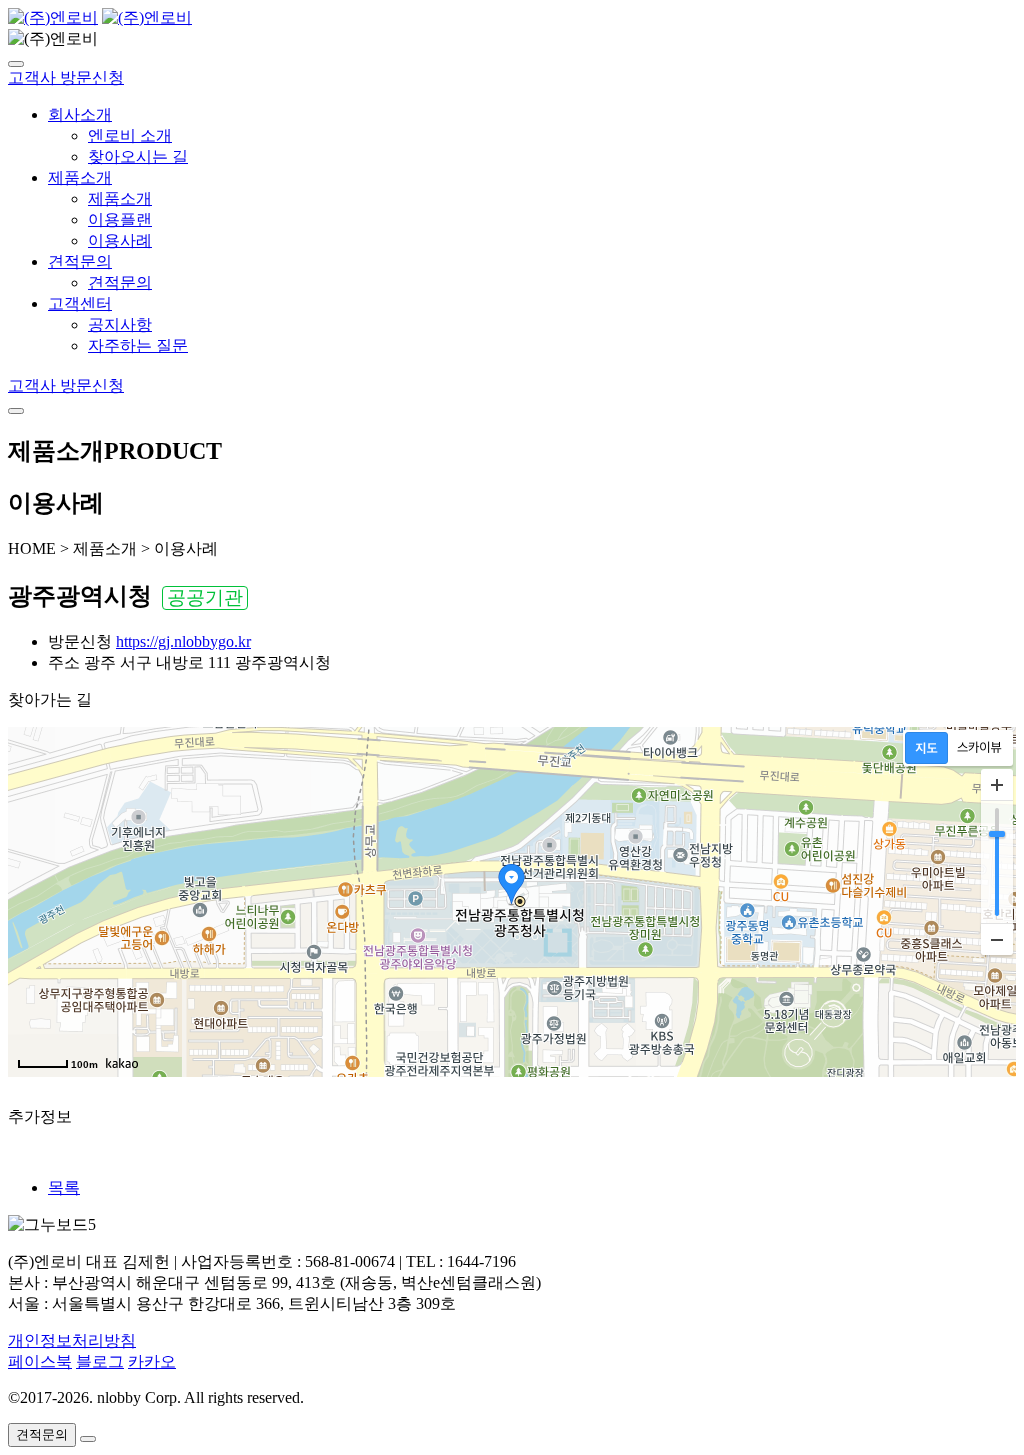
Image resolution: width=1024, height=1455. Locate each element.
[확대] (997, 785)
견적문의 (80, 261)
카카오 (152, 1361)
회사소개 (80, 114)
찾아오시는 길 (138, 156)
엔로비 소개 (130, 135)
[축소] (997, 939)
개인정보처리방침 (72, 1340)
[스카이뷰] (979, 748)
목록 (64, 1187)
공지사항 (120, 324)
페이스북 (40, 1361)
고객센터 (80, 303)
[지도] (926, 748)
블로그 (100, 1361)
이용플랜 (120, 219)
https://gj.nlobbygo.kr (183, 641)
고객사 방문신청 (66, 77)
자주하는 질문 (138, 345)
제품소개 (80, 177)
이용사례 (120, 240)
